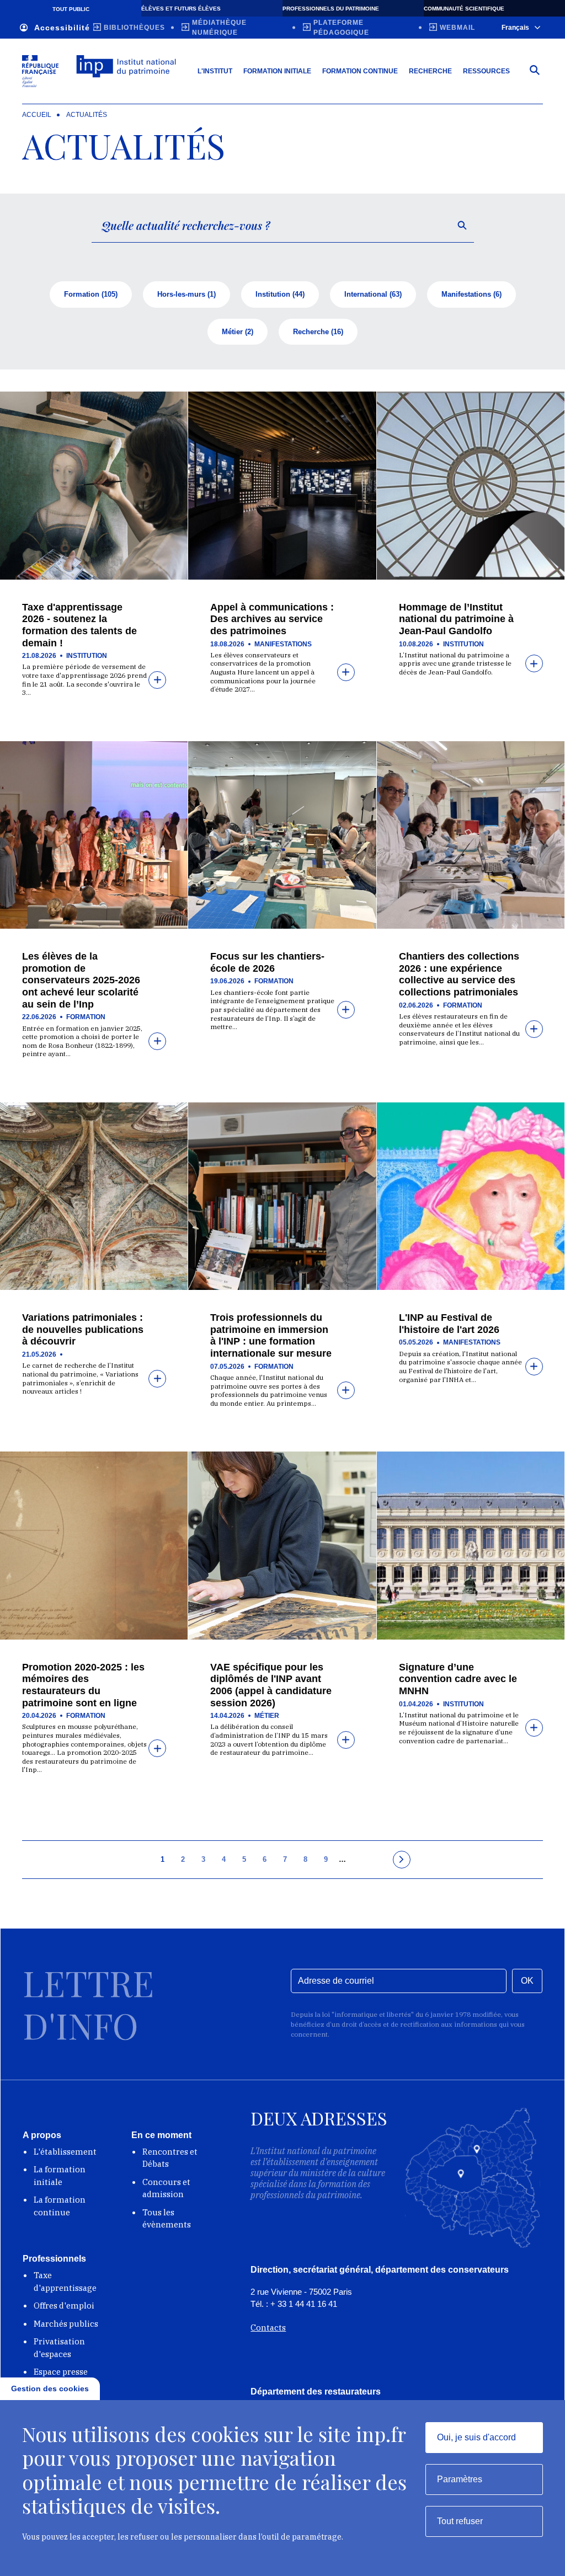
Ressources (486, 71)
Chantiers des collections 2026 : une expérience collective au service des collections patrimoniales (459, 974)
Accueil (37, 115)
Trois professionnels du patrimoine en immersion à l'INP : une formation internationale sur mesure (271, 1335)
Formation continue (360, 71)
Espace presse (61, 2372)
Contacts (268, 2328)
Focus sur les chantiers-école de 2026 (267, 962)
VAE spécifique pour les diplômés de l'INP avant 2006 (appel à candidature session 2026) (271, 1685)
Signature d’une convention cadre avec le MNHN (458, 1679)
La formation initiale (60, 2176)
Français (515, 28)
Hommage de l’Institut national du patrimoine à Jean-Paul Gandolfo (456, 619)
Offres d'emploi (64, 2305)
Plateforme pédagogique (341, 28)
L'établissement (65, 2152)
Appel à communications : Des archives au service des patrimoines (272, 619)
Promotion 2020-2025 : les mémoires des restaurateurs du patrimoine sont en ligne (83, 1685)
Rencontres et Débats (170, 2158)
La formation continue (60, 2206)
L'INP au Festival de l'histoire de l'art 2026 (449, 1324)
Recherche (430, 71)
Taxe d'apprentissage (65, 2282)
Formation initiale (277, 71)
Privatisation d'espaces (59, 2348)
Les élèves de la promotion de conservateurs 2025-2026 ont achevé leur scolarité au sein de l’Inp (81, 980)
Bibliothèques (134, 28)
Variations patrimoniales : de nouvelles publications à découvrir (83, 1329)
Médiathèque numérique (219, 28)
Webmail (457, 28)
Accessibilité (62, 28)
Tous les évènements (167, 2219)
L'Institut (215, 71)
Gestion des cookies (50, 2388)
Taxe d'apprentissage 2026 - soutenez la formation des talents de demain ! (79, 625)
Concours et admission (166, 2188)
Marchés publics (66, 2324)
